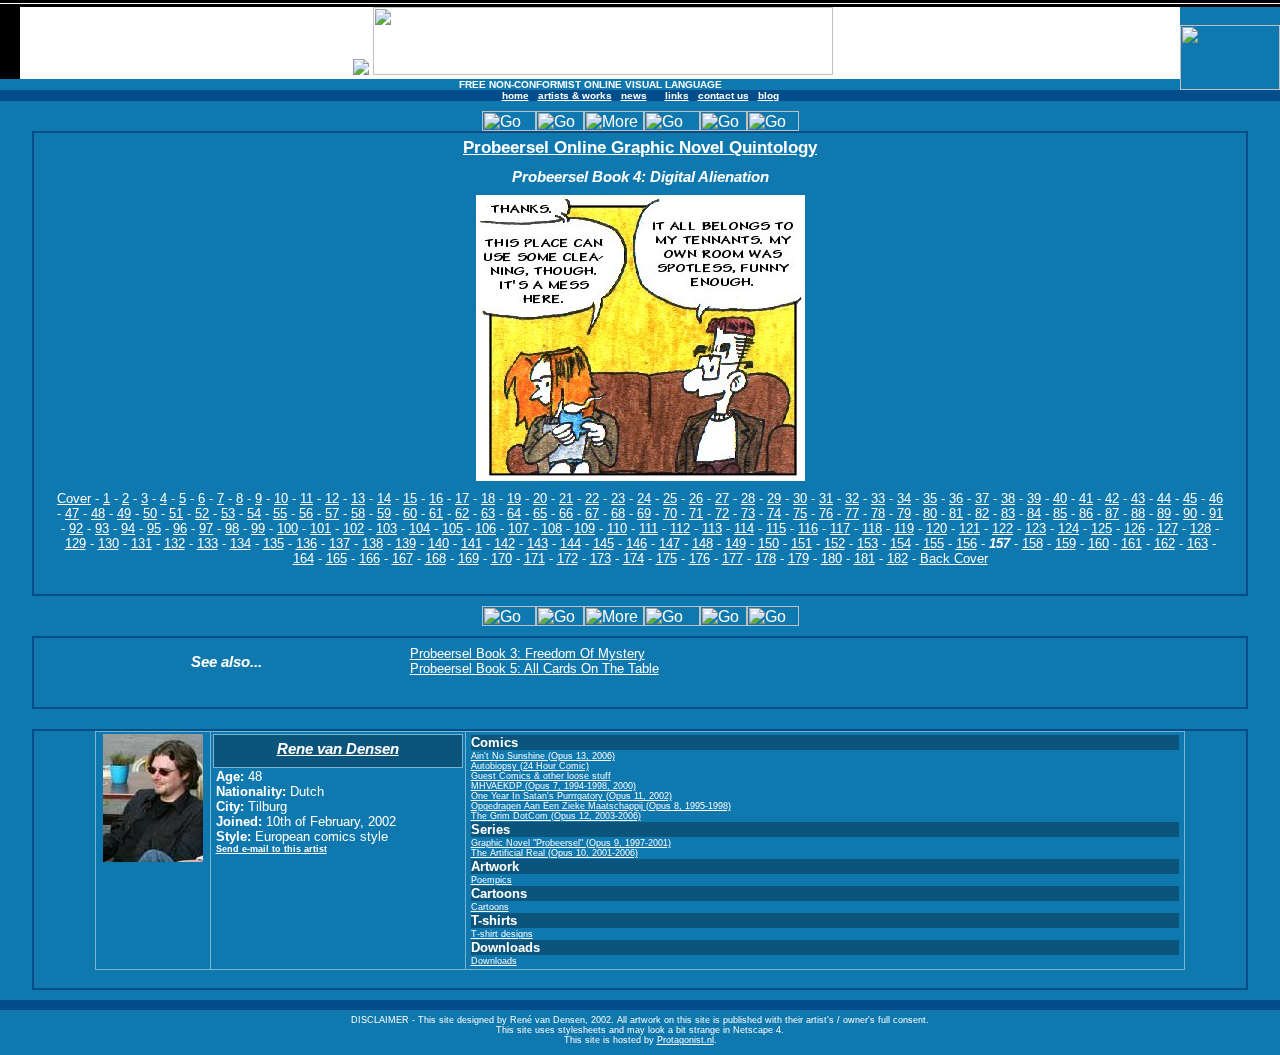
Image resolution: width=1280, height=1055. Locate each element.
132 (174, 543)
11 (306, 498)
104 (419, 528)
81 (956, 513)
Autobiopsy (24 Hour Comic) (530, 766)
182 (897, 558)
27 (722, 498)
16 (436, 498)
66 (566, 513)
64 (514, 513)
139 (405, 543)
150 (768, 543)
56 (306, 513)
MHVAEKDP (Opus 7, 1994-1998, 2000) (553, 786)
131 (141, 543)
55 (280, 513)
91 (1216, 513)
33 (878, 498)
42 (1112, 498)
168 (435, 558)
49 (124, 513)
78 (878, 513)
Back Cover (954, 558)
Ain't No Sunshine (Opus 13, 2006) (543, 756)
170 (501, 558)
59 (384, 513)
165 (336, 558)
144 (570, 543)
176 (699, 558)
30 (800, 498)
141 (471, 543)
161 (1131, 543)
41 (1086, 498)
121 (969, 528)
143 (537, 543)
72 (722, 513)
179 (798, 558)
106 (485, 528)
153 (867, 543)
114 (744, 528)
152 (834, 543)
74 (774, 513)
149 (735, 543)
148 (702, 543)
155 (933, 543)
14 (384, 498)
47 (72, 513)
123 (1035, 528)
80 (930, 513)
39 (1034, 498)
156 (966, 543)
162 (1164, 543)
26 (696, 498)
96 (180, 528)
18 (488, 498)
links (677, 95)
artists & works (575, 95)
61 (436, 513)
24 (644, 498)
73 (748, 513)
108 (551, 528)
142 (504, 543)
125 (1101, 528)
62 (462, 513)
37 (982, 498)
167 (402, 558)
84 (1034, 513)
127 (1167, 528)
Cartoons (490, 907)
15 (410, 498)
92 (76, 528)
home (515, 95)
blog (768, 95)
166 (369, 558)
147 (669, 543)
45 (1190, 498)
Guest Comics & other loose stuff (541, 776)
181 (864, 558)
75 (800, 513)
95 (154, 528)
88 (1138, 513)
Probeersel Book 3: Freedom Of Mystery (527, 653)
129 (75, 543)
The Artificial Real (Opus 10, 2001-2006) (554, 853)
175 (666, 558)
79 (904, 513)
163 (1197, 543)
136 (306, 543)
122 (1002, 528)
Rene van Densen (338, 748)
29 (774, 498)
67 (592, 513)
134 (240, 543)
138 (372, 543)
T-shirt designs (502, 934)
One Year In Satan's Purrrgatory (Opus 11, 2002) (571, 796)
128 (1200, 528)
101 (320, 528)
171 (534, 558)
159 (1065, 543)
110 (617, 528)
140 (438, 543)
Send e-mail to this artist (271, 849)
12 (332, 498)
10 (281, 498)
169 (468, 558)
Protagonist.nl (685, 1040)
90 (1190, 513)
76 (826, 513)
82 (982, 513)
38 (1008, 498)
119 (904, 528)
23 (618, 498)
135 (273, 543)
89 (1164, 513)
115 (776, 528)
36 (956, 498)
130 (108, 543)
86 (1086, 513)
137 (339, 543)
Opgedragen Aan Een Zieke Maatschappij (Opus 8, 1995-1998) (601, 806)
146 (636, 543)
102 (353, 528)
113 (712, 528)
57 (332, 513)
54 (254, 513)
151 (801, 543)
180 (831, 558)
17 (462, 498)
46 (1216, 498)
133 (207, 543)
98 (232, 528)
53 (228, 513)
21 (566, 498)
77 (852, 513)
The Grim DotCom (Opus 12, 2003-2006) (556, 816)
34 (904, 498)
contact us (723, 95)
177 (732, 558)
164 (303, 558)
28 (748, 498)
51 (176, 513)
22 (592, 498)
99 (258, 528)
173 (600, 558)
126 (1134, 528)
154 (900, 543)
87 (1112, 513)
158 (1032, 543)
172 (567, 558)
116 (808, 528)
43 (1138, 498)
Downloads (494, 961)
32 (852, 498)
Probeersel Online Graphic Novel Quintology (640, 147)
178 (765, 558)
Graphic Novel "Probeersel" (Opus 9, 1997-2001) (571, 843)
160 (1098, 543)
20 (540, 498)
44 (1164, 498)
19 (514, 498)
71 (696, 513)
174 (633, 558)
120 (936, 528)
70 (670, 513)
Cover (74, 498)
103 (386, 528)
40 (1060, 498)
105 (452, 528)
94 (128, 528)
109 (584, 528)
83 (1008, 513)
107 (518, 528)
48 (98, 513)
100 (287, 528)
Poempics (491, 880)
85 (1060, 513)
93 (102, 528)
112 (680, 528)
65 (540, 513)
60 (410, 513)
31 (826, 498)
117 (840, 528)
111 (648, 528)
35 (930, 498)
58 (358, 513)
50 (150, 513)
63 (488, 513)
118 (872, 528)
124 (1068, 528)
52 (202, 513)
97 (206, 528)
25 (670, 498)
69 (644, 513)
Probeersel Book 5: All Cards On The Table (534, 668)
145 (603, 543)
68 (618, 513)
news (634, 95)
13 (358, 498)
